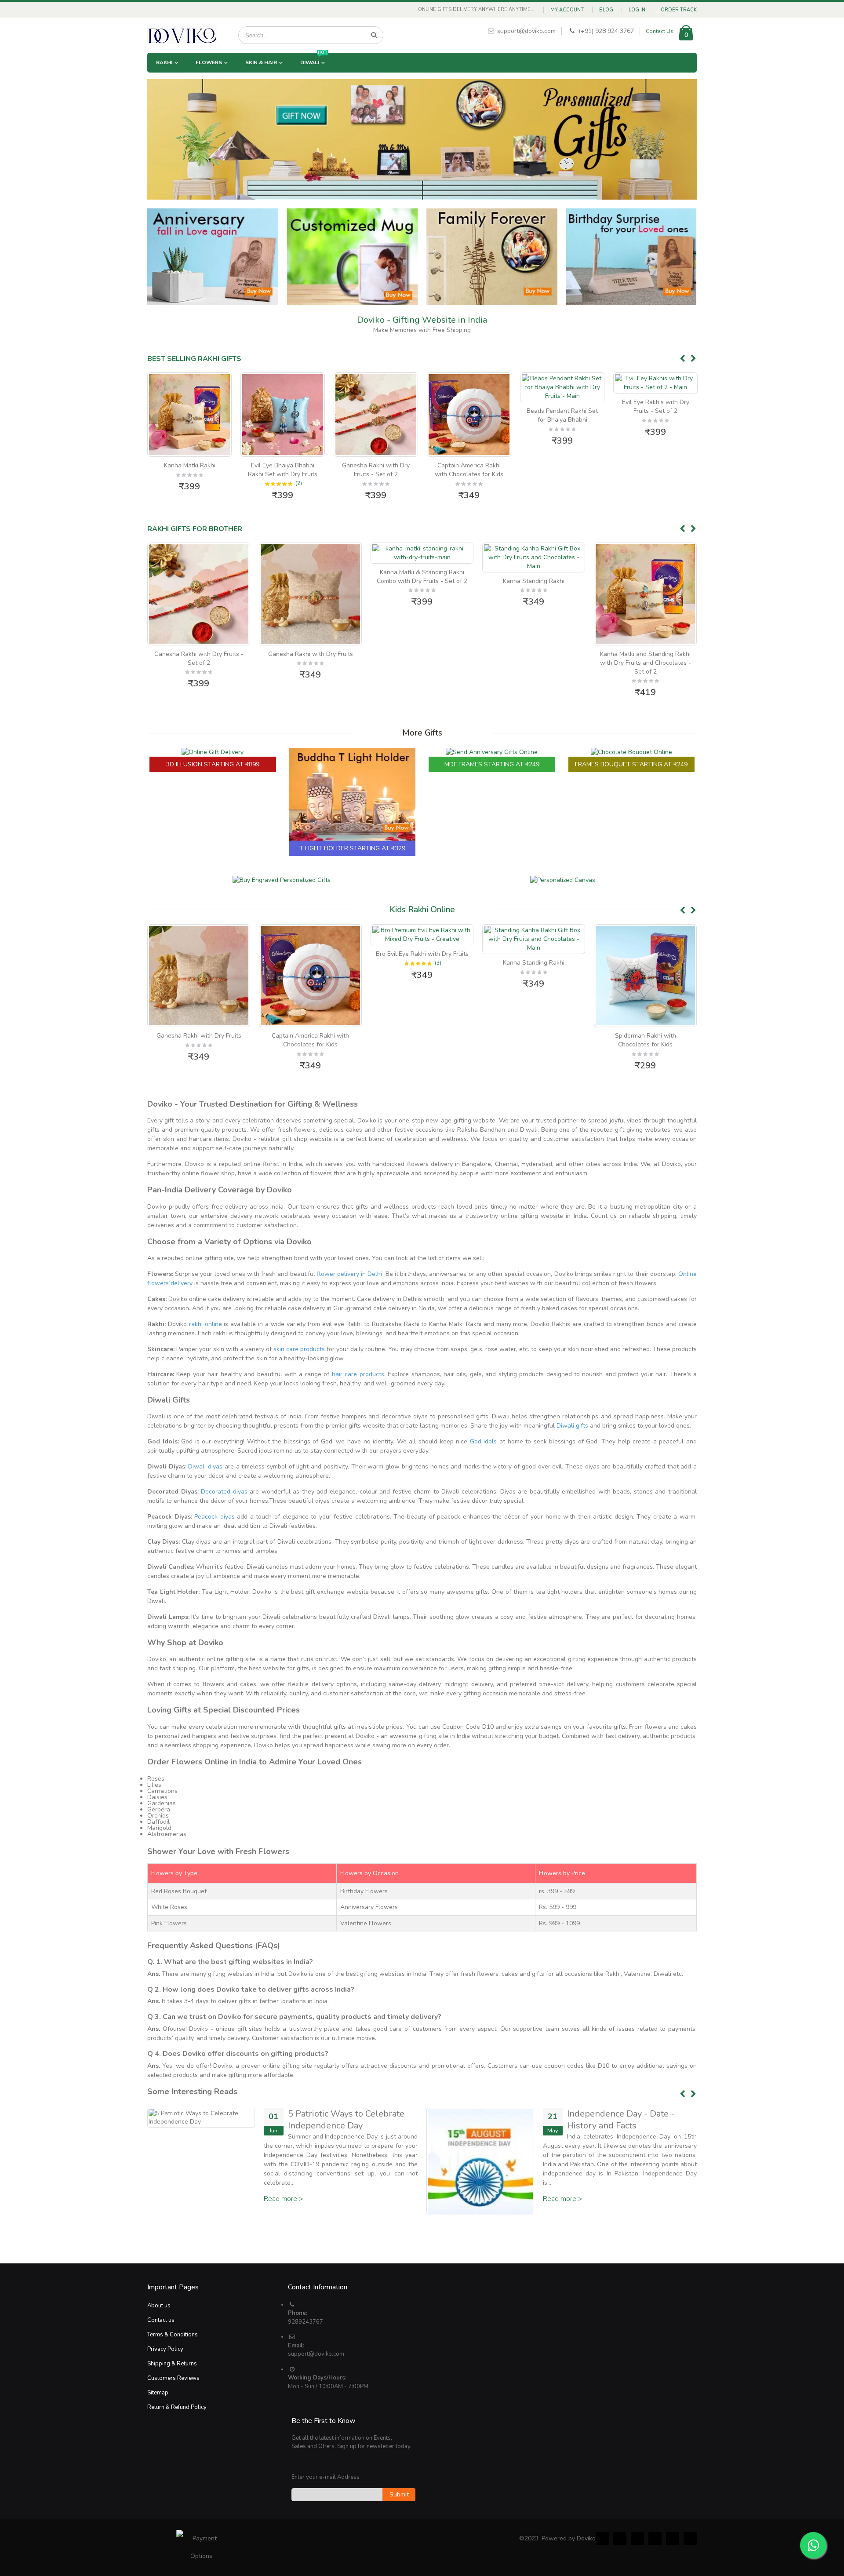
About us (159, 2306)
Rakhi (164, 62)
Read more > (284, 2190)
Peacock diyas (215, 1517)
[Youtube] (673, 2539)
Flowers (209, 62)
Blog (606, 10)
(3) (326, 963)
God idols (484, 1441)
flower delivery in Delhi (350, 1274)
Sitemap (158, 2393)
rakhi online (206, 1324)
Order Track (679, 10)
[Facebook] (602, 2539)
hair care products (358, 1374)
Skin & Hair (261, 62)
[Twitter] (620, 2539)
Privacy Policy (165, 2349)
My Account (567, 10)
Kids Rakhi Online (422, 910)
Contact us (161, 2320)
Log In (637, 10)
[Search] (374, 35)
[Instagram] (655, 2539)
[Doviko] (182, 35)
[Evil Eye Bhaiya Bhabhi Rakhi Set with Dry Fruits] (189, 415)
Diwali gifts (572, 1426)
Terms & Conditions (173, 2335)
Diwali (314, 59)
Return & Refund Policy (177, 2407)
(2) (206, 483)
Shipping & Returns (172, 2364)
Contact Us (660, 31)
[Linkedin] (690, 2539)
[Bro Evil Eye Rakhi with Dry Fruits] (310, 935)
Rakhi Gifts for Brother (195, 529)
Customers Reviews (173, 2378)
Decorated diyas (224, 1492)
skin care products (299, 1349)
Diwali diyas (205, 1467)
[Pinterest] (637, 2539)
